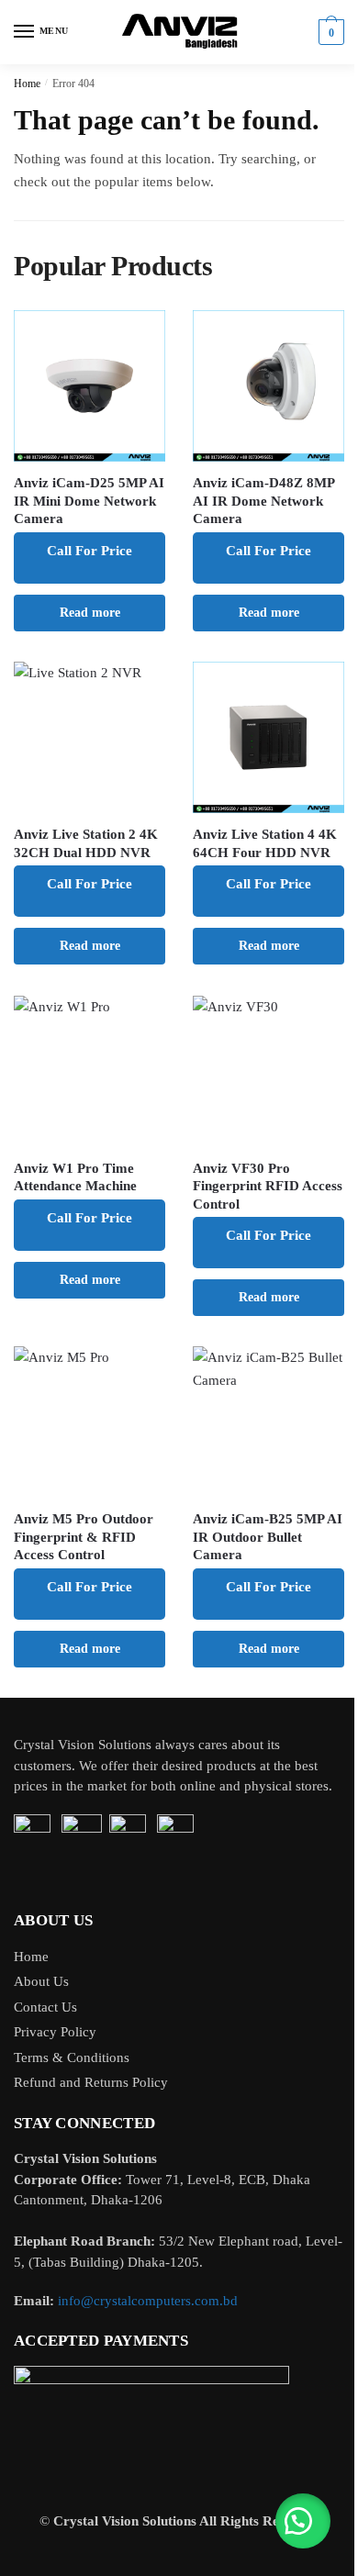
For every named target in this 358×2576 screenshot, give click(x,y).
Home (27, 84)
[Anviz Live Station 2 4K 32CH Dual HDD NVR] (89, 737)
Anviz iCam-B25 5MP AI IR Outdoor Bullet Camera (268, 1537)
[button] (303, 2521)
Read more (90, 613)
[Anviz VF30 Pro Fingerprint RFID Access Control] (268, 1071)
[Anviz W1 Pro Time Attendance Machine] (89, 1071)
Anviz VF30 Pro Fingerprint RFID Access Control (268, 1186)
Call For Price (89, 551)
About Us (41, 1981)
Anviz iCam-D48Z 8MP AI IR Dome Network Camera (263, 501)
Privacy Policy (55, 2032)
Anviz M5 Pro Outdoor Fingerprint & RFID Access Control (84, 1537)
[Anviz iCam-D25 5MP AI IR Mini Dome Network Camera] (89, 386)
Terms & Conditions (72, 2057)
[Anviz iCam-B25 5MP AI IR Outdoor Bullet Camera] (268, 1422)
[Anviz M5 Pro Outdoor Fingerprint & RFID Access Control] (89, 1422)
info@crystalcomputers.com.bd (148, 2301)
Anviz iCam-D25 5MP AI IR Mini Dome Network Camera (89, 501)
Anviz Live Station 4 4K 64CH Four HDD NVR (265, 843)
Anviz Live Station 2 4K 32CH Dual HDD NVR (86, 843)
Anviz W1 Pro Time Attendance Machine (75, 1177)
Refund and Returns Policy (91, 2082)
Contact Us (45, 2007)
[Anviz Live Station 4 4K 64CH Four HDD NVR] (268, 737)
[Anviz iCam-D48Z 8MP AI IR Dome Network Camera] (268, 386)
